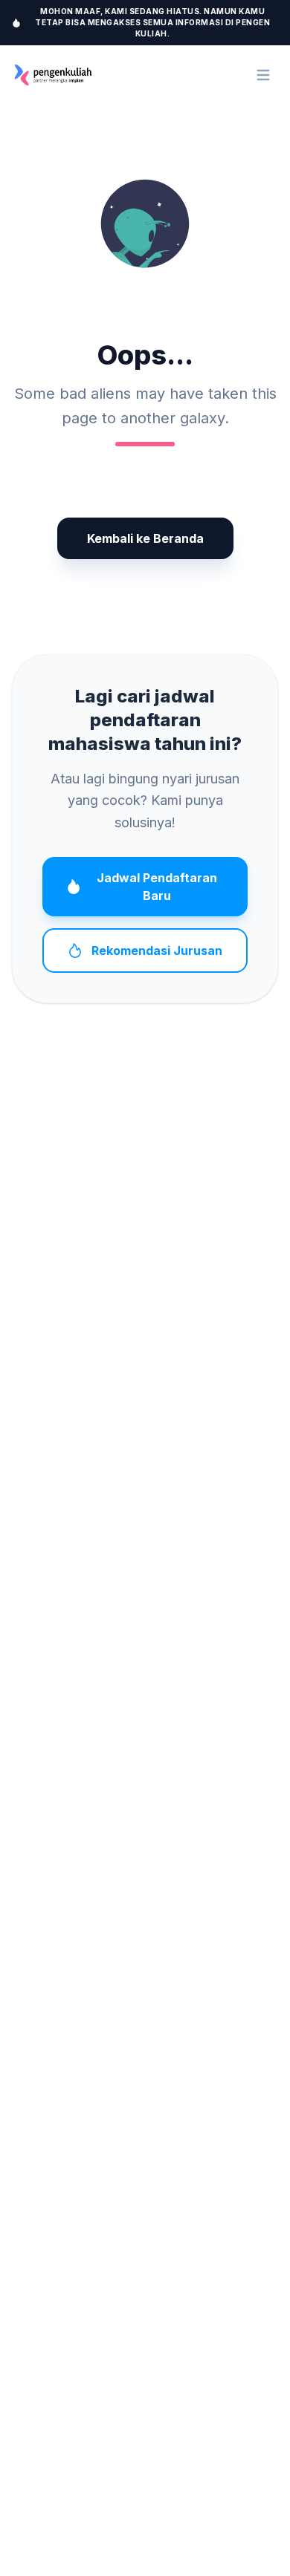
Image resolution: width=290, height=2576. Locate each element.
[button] (145, 224)
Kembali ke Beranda (145, 538)
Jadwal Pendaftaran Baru (157, 887)
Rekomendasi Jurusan (157, 950)
